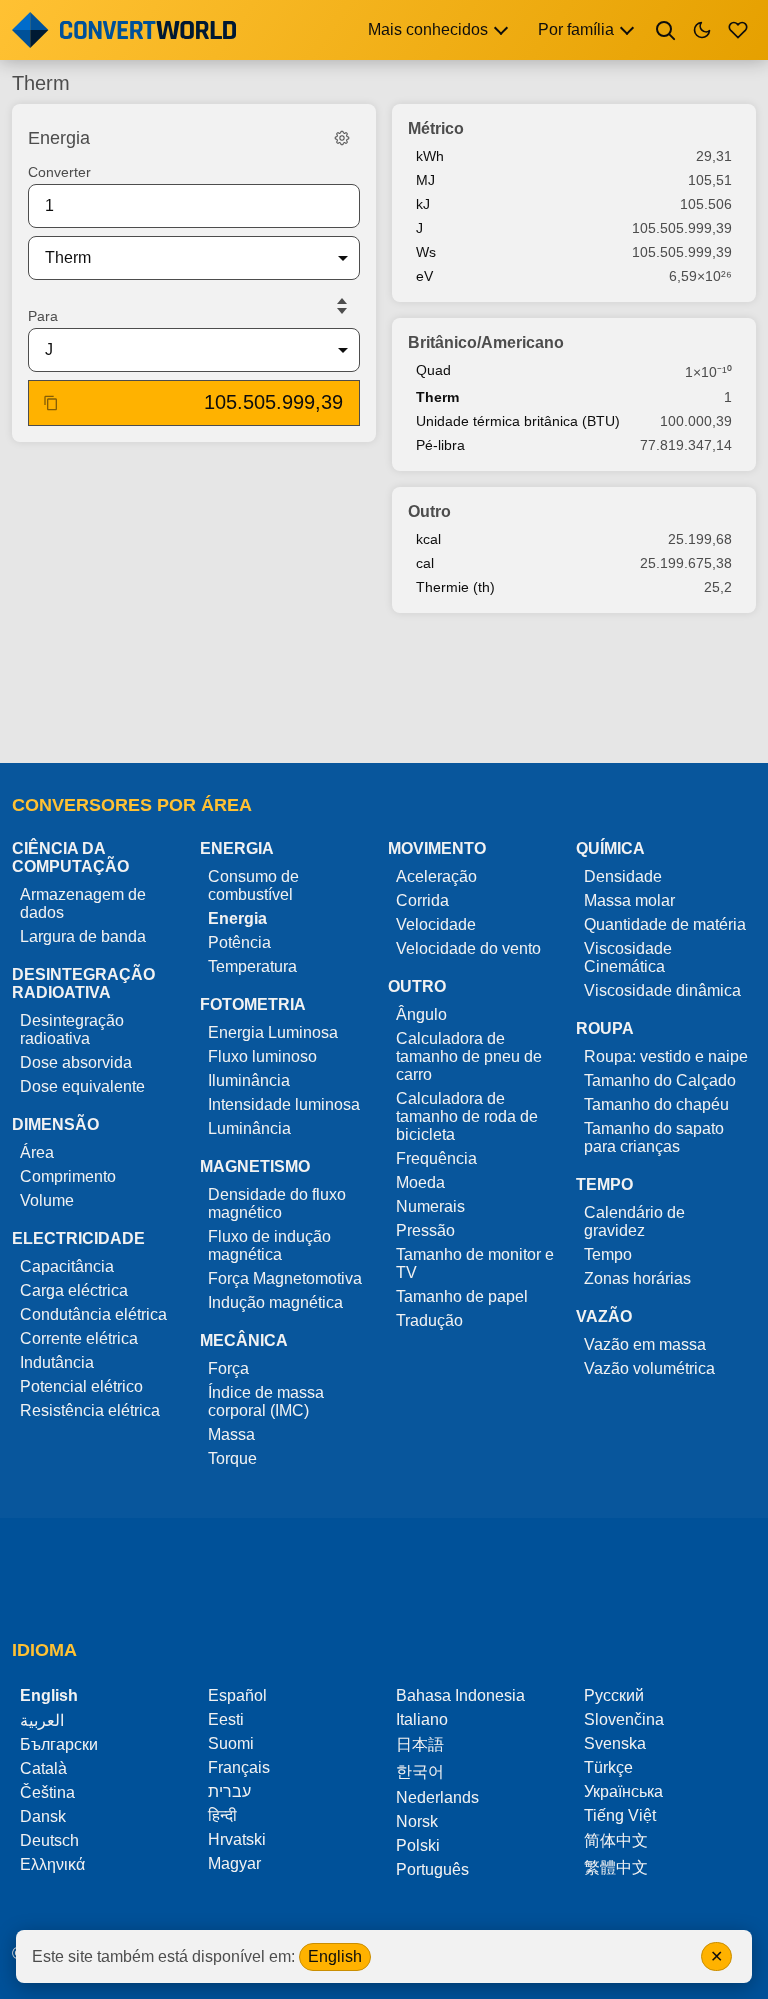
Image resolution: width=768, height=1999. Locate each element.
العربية (42, 1720)
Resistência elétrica (90, 1410)
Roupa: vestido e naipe (666, 1056)
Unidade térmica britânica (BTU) (518, 421)
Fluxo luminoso (262, 1056)
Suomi (231, 1743)
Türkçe (608, 1767)
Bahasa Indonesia (460, 1695)
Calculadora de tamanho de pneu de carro (469, 1056)
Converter (59, 172)
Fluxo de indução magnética (269, 1245)
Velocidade (436, 924)
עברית (229, 1791)
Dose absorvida (76, 1062)
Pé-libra (440, 445)
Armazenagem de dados (83, 903)
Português (432, 1869)
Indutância (57, 1362)
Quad (433, 370)
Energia (237, 918)
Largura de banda (83, 936)
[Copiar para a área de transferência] (51, 403)
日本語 (420, 1744)
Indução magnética (275, 1302)
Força (228, 1368)
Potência (239, 942)
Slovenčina (624, 1719)
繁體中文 (616, 1867)
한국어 (420, 1771)
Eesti (226, 1719)
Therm (437, 397)
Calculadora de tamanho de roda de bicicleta (467, 1116)
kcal (428, 539)
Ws (426, 252)
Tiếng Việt (620, 1815)
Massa (231, 1434)
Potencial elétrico (81, 1386)
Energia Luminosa (273, 1032)
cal (425, 563)
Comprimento (68, 1176)
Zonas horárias (637, 1278)
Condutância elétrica (93, 1314)
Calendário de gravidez (634, 1221)
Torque (232, 1458)
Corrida (422, 900)
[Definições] (342, 138)
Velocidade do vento (468, 948)
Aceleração (436, 876)
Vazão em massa (645, 1344)
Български (59, 1744)
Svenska (615, 1743)
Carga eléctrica (74, 1290)
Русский (614, 1695)
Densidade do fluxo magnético (277, 1203)
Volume (47, 1200)
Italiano (422, 1719)
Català (43, 1768)
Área (37, 1152)
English (335, 1956)
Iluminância (249, 1080)
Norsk (417, 1821)
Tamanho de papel (462, 1296)
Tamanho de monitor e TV (475, 1263)
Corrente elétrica (79, 1338)
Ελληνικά (52, 1864)
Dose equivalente (82, 1086)
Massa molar (629, 900)
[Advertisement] (384, 690)
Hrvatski (237, 1839)
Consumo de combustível (253, 885)
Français (239, 1767)
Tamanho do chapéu (656, 1104)
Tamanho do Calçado (660, 1080)
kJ (423, 204)
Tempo (608, 1254)
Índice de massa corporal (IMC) (266, 1401)
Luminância (249, 1128)
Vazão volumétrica (649, 1368)
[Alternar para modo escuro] (702, 30)
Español (237, 1695)
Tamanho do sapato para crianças (654, 1137)
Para (43, 316)
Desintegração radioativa (72, 1029)
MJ (425, 180)
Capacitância (67, 1266)
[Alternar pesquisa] (666, 30)
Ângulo (421, 1014)
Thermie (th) (455, 587)
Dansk (43, 1816)
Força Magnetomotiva (285, 1278)
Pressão (425, 1230)
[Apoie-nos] (738, 30)
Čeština (47, 1792)
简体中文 (616, 1840)
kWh (430, 156)
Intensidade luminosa (284, 1104)
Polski (418, 1845)
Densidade (623, 876)
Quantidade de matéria (665, 924)
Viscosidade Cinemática (628, 957)
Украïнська (623, 1791)
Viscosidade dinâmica (662, 990)
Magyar (234, 1863)
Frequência (436, 1158)
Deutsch (49, 1840)
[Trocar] (342, 306)
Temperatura (252, 966)
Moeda (420, 1182)
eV (424, 276)
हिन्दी (222, 1815)
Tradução (429, 1320)
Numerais (430, 1206)
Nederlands (437, 1797)
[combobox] (178, 258)
